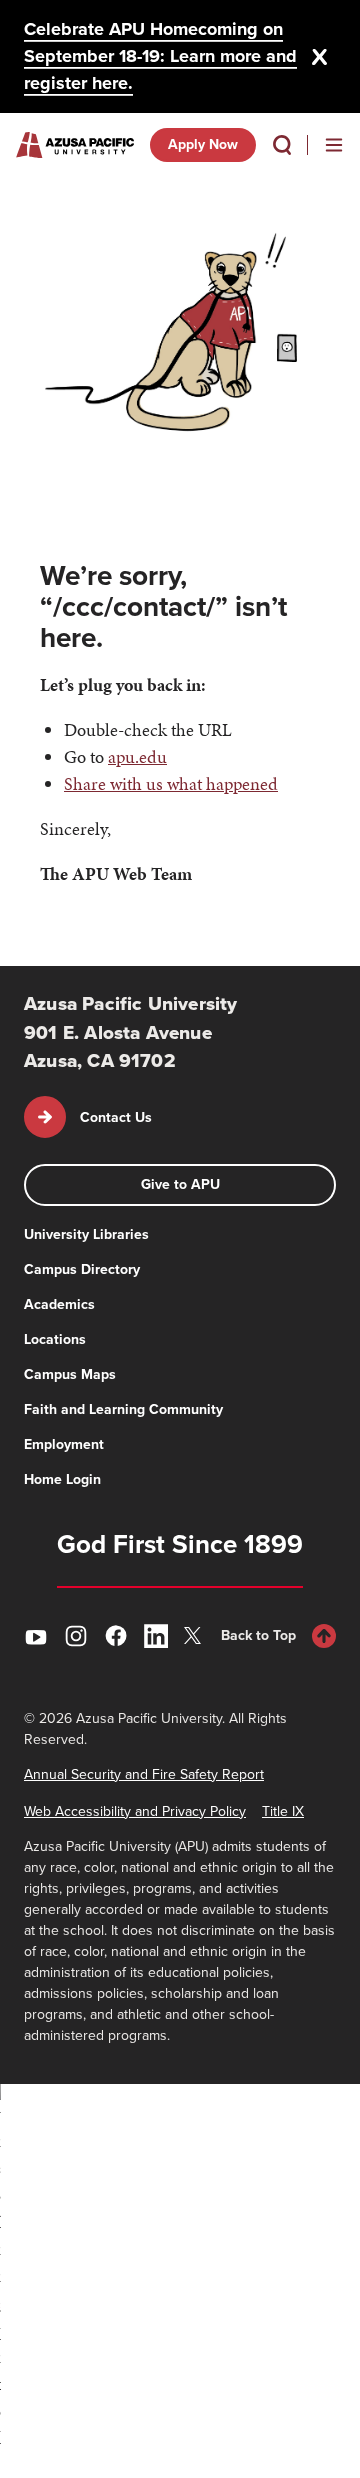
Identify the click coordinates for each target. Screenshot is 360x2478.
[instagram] (76, 1636)
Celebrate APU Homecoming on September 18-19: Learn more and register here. (160, 56)
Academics (59, 1304)
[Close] (320, 57)
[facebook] (116, 1636)
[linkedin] (156, 1636)
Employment (64, 1444)
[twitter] (196, 1635)
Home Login (62, 1479)
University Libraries (86, 1234)
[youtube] (36, 1636)
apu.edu (137, 756)
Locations (55, 1339)
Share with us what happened (171, 783)
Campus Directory (82, 1269)
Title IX (283, 1811)
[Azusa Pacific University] (75, 145)
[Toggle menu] (334, 145)
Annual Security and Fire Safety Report (144, 1774)
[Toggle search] (282, 145)
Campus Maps (70, 1374)
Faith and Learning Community (123, 1409)
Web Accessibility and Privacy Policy (135, 1811)
